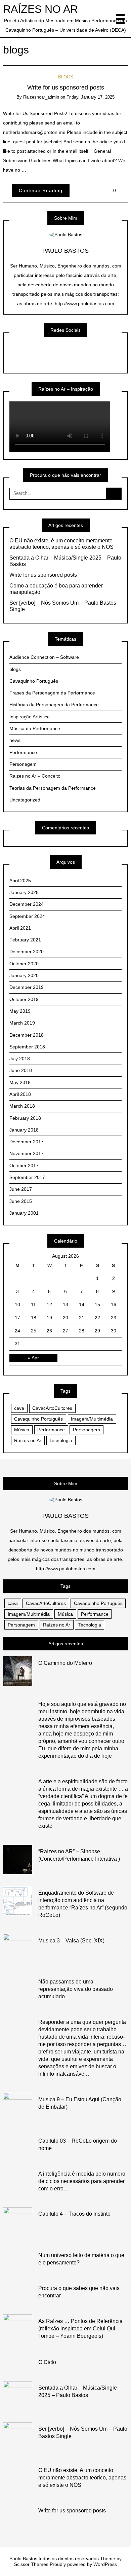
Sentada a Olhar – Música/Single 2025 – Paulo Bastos (65, 561)
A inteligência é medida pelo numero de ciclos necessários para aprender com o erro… (82, 2181)
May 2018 (20, 1082)
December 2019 (27, 987)
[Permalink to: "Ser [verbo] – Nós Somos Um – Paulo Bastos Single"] (18, 2437)
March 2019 (22, 1023)
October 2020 (24, 964)
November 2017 (27, 1153)
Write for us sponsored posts (66, 87)
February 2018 (25, 1118)
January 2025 (24, 892)
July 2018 (20, 1059)
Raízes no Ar (28, 1440)
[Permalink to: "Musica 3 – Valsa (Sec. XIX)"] (18, 1948)
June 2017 (21, 1189)
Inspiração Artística (30, 717)
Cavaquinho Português (34, 681)
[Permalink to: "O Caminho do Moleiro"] (18, 1671)
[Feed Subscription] (36, 50)
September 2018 (27, 1047)
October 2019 (24, 999)
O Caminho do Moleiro (65, 1663)
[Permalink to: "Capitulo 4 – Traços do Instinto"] (18, 2222)
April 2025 (20, 881)
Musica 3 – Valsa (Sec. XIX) (71, 1941)
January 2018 (24, 1130)
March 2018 (22, 1106)
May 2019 (20, 1011)
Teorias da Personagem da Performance (53, 788)
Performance (23, 752)
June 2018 (21, 1070)
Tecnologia (61, 1440)
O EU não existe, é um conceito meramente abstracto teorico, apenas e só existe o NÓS (61, 544)
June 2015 (21, 1201)
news (15, 740)
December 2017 (27, 1142)
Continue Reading (41, 190)
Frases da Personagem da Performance (52, 693)
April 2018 (20, 1094)
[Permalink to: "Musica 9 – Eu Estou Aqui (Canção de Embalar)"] (18, 2107)
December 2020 (27, 952)
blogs (66, 77)
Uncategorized (25, 800)
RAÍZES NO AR (40, 9)
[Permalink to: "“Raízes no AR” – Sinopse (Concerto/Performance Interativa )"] (18, 1859)
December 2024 (27, 904)
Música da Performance (35, 728)
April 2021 (20, 928)
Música (22, 1430)
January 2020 (24, 975)
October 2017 (24, 1166)
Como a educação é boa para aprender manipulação (56, 589)
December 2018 (27, 1035)
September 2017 (27, 1177)
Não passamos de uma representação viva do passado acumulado (76, 1989)
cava (19, 1408)
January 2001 (24, 1213)
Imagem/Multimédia (92, 1419)
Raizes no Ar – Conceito (35, 776)
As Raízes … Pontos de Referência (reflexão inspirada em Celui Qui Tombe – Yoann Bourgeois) (80, 2329)
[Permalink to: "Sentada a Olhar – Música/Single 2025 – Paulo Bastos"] (18, 2395)
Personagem (23, 764)
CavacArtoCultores (52, 1408)
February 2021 (25, 940)
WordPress (105, 2564)
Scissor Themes (31, 2564)
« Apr (33, 1358)
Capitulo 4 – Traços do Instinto (74, 2214)
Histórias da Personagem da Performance (54, 705)
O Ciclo (47, 2362)
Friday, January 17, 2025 (91, 97)
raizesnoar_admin (41, 97)
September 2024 (27, 916)
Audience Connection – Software (44, 657)
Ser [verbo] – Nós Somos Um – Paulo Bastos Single (63, 606)
